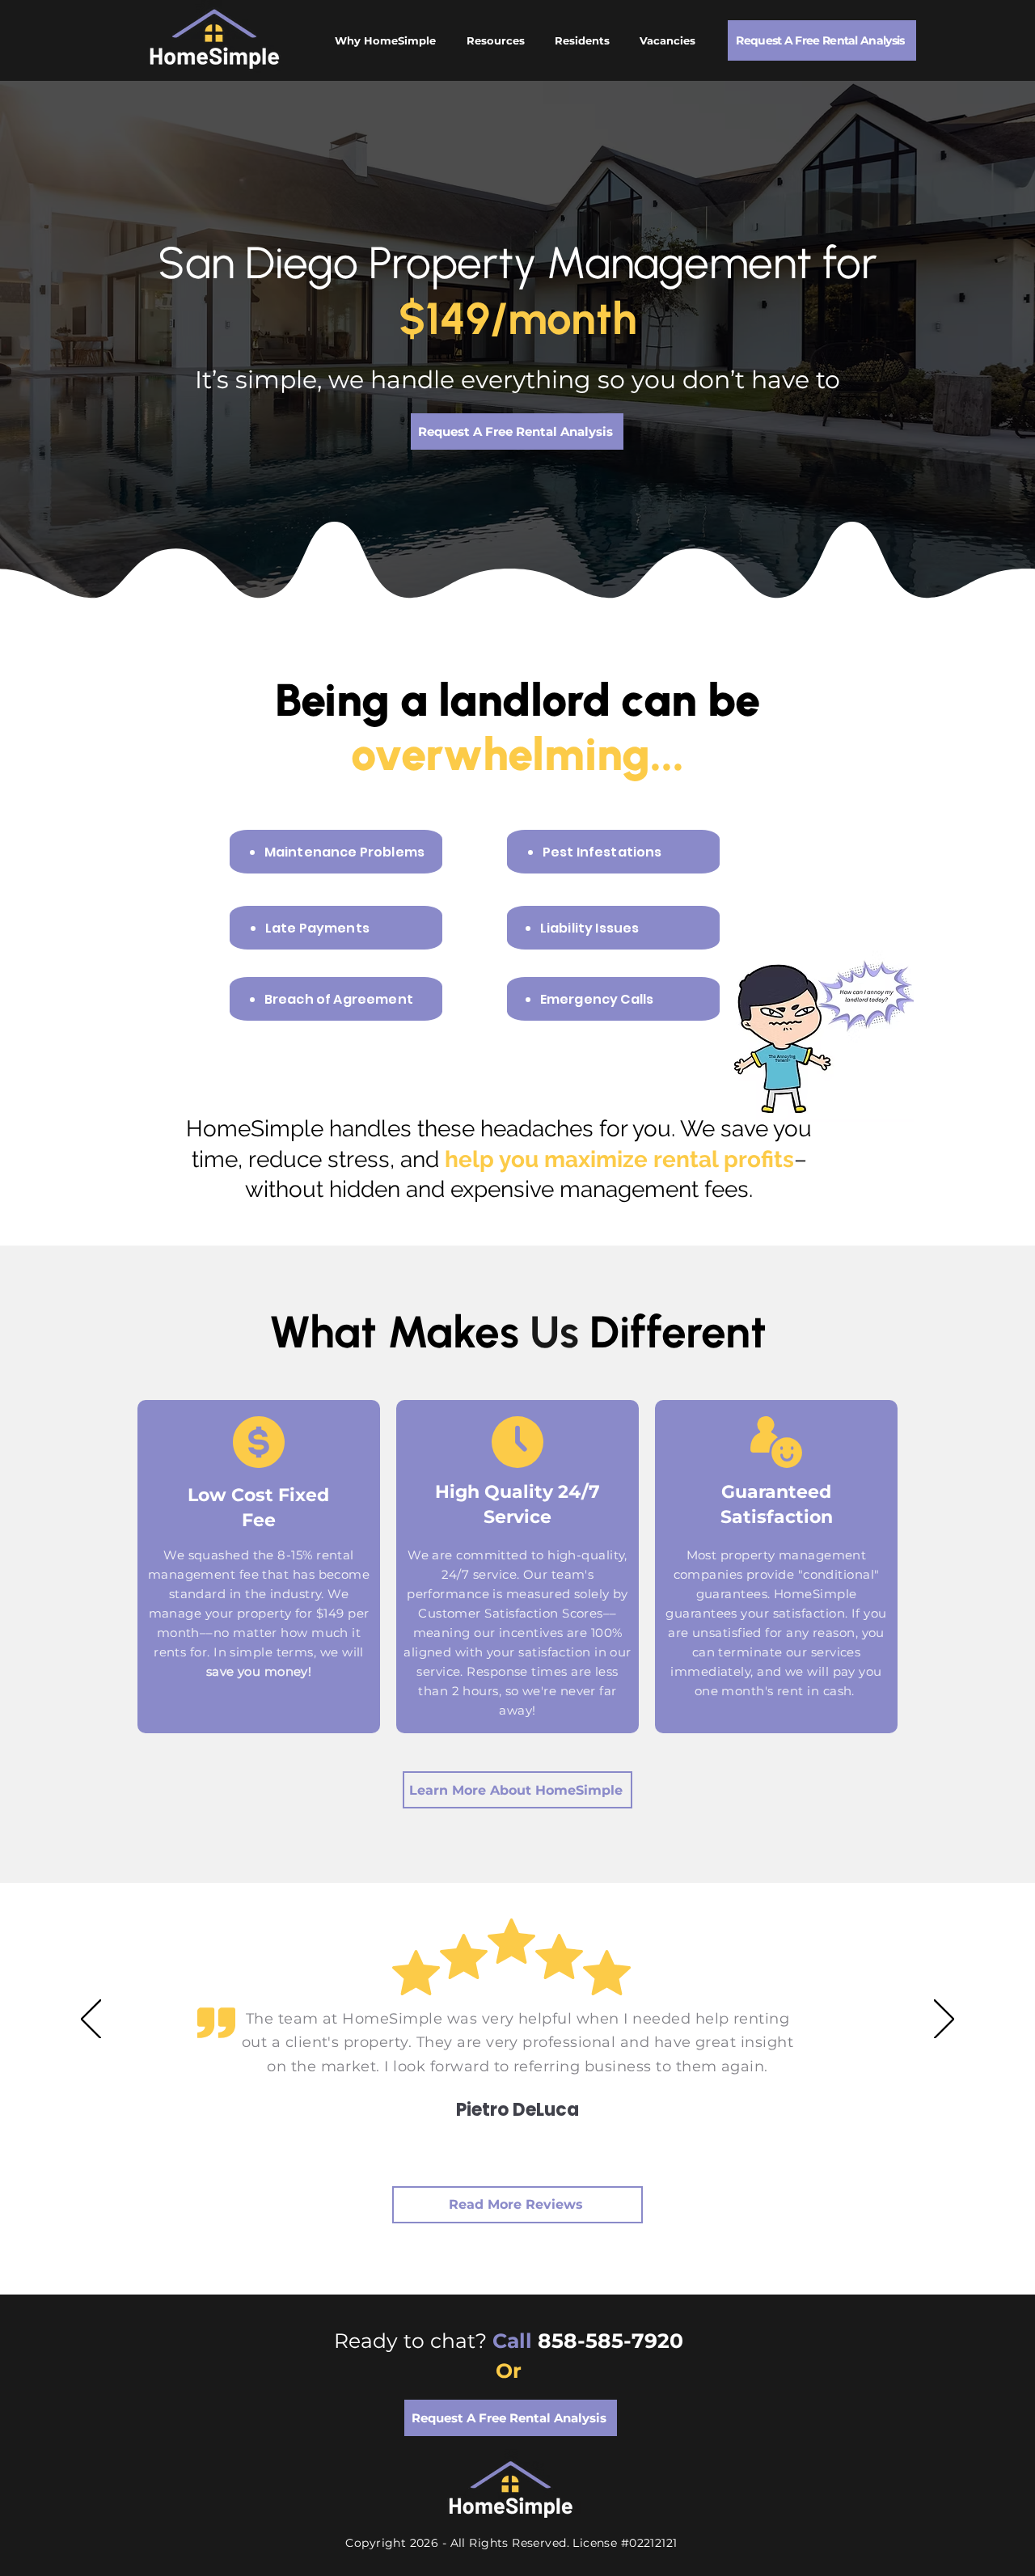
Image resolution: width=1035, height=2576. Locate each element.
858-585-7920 (613, 2341)
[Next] (944, 2020)
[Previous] (91, 2020)
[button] (822, 40)
